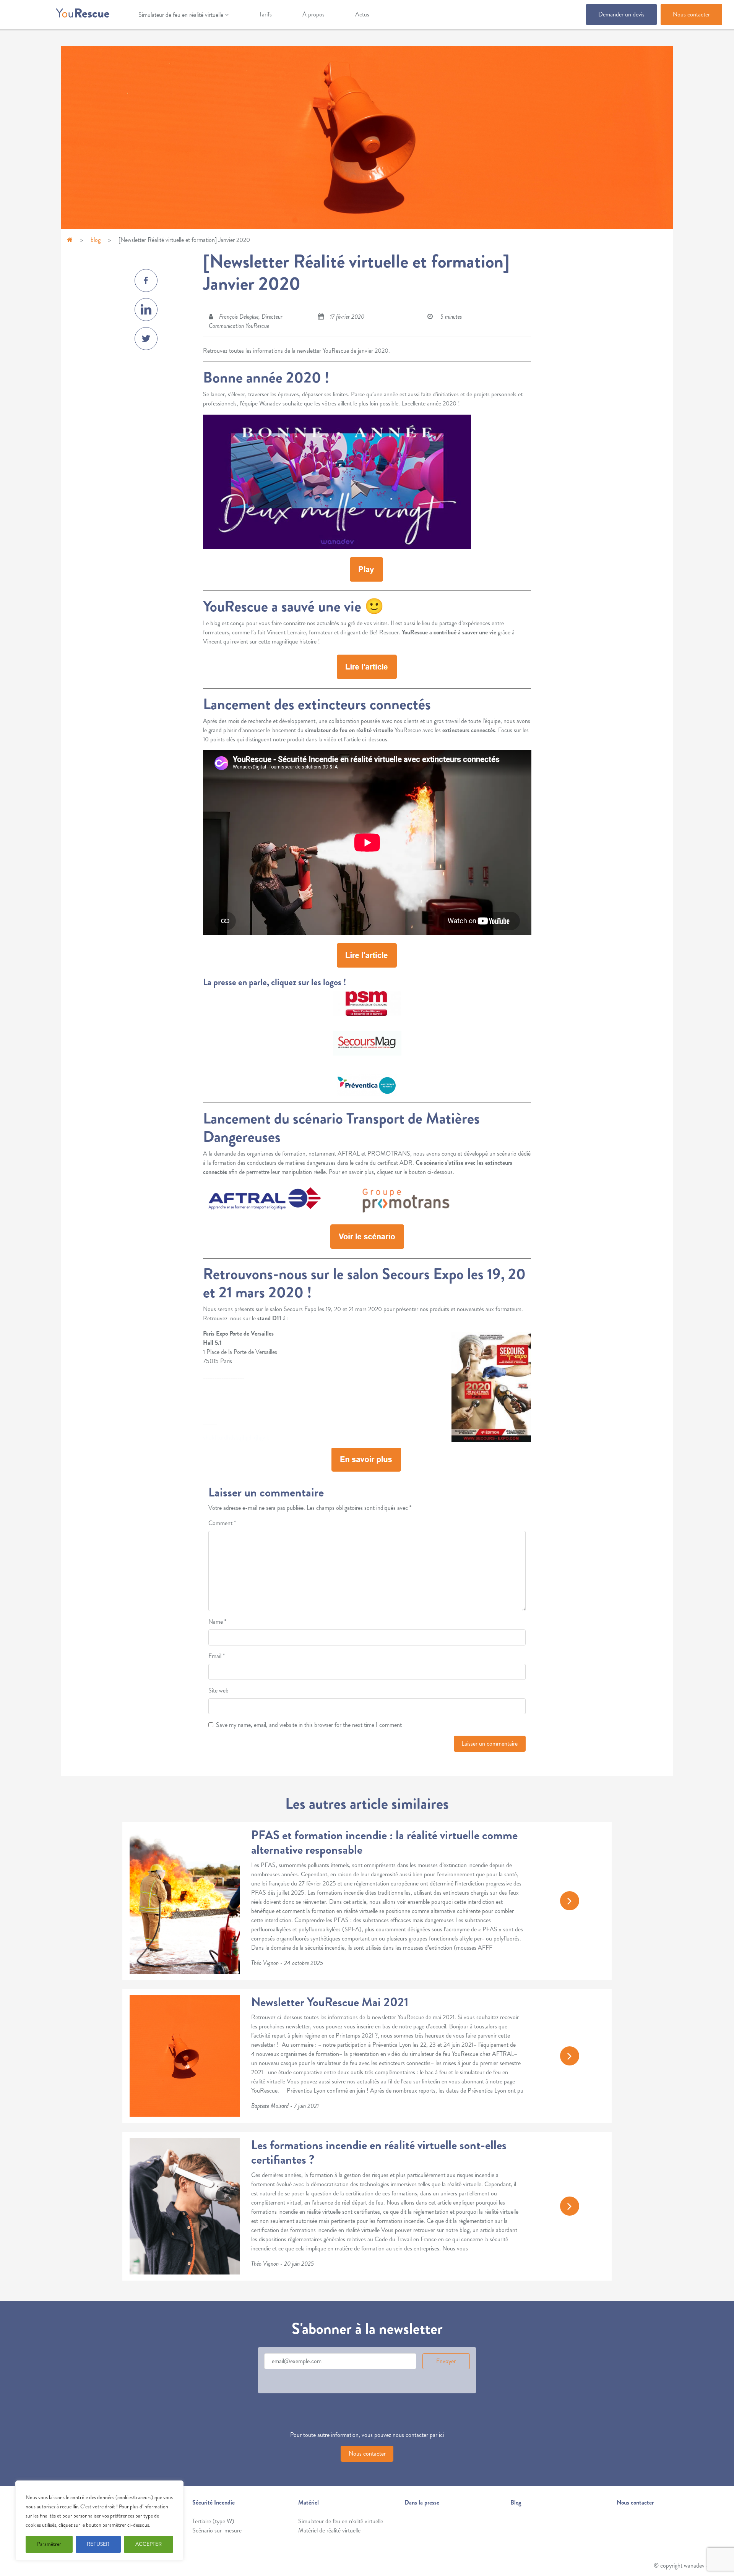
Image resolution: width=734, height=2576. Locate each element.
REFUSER (98, 2544)
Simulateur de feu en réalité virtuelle (181, 15)
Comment (222, 1523)
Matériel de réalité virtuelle (329, 2530)
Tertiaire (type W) (213, 2521)
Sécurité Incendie (214, 2502)
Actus (362, 14)
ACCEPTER (149, 2544)
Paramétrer (49, 2544)
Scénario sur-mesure (217, 2530)
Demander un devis (621, 14)
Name (217, 1622)
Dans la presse (422, 2502)
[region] (99, 2521)
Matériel (309, 2502)
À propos (313, 14)
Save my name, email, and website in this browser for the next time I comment (309, 1725)
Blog (516, 2502)
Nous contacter (691, 14)
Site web (218, 1690)
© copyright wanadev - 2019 (688, 2565)
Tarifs (266, 14)
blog (96, 240)
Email (217, 1656)
